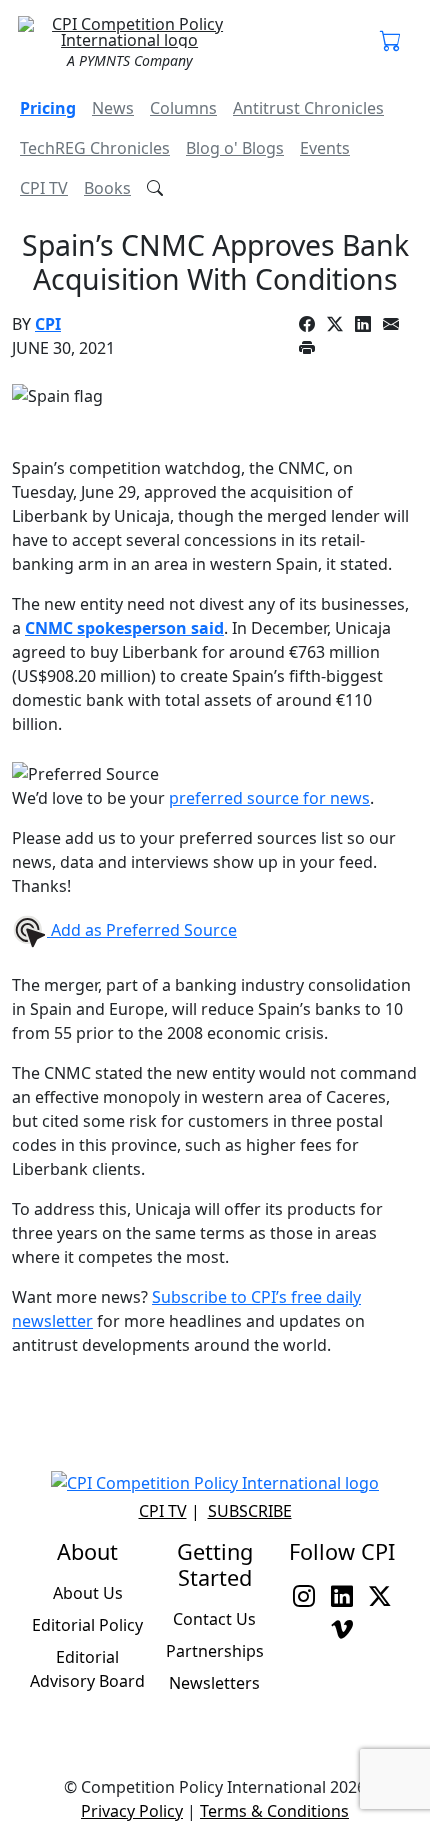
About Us (88, 1593)
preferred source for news (269, 798)
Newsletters (214, 1683)
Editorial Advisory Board (87, 1669)
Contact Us (214, 1619)
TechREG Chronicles (95, 148)
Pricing (48, 108)
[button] (391, 42)
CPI (48, 324)
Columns (183, 108)
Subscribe (250, 1511)
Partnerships (215, 1651)
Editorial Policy (87, 1625)
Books (107, 188)
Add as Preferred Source (142, 930)
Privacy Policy (132, 1811)
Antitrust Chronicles (308, 108)
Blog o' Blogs (235, 148)
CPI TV (44, 188)
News (113, 108)
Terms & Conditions (274, 1811)
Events (325, 148)
